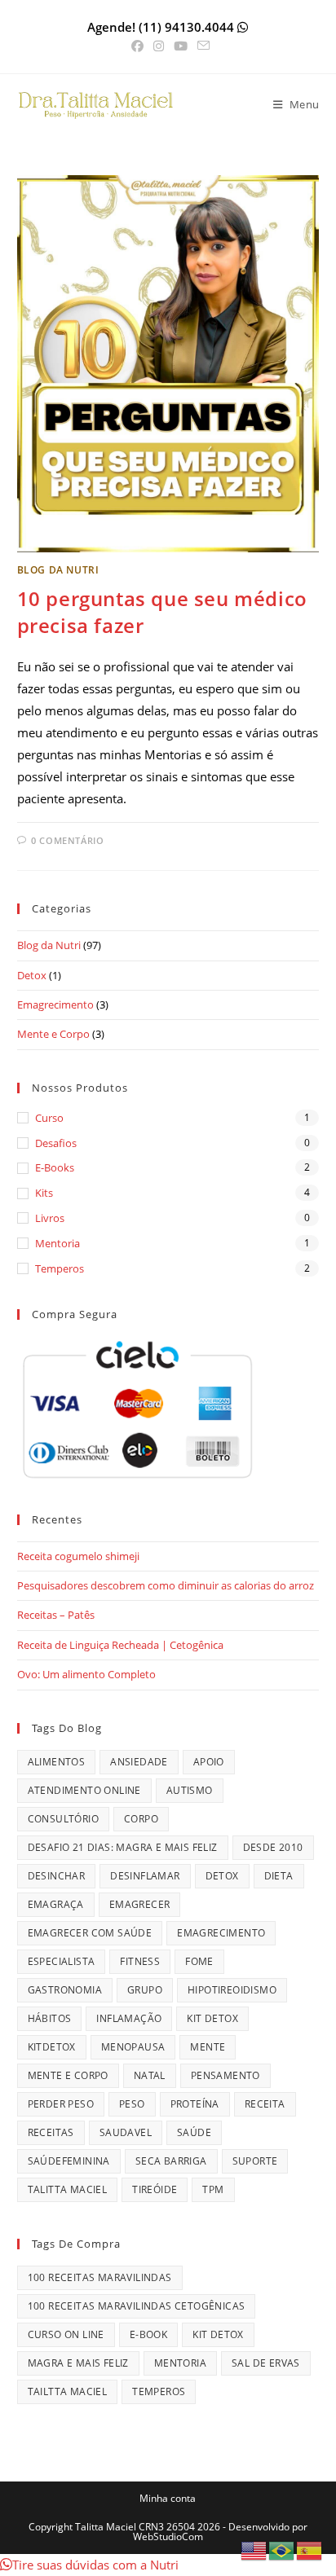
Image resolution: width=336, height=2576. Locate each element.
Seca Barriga (171, 2161)
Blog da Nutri (58, 570)
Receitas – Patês (56, 1615)
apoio (209, 1762)
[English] (254, 2549)
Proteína (195, 2104)
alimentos (57, 1762)
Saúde (194, 2132)
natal (150, 2075)
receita (265, 2104)
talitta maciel (68, 2189)
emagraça (56, 1904)
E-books (55, 1167)
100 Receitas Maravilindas (100, 2277)
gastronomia (65, 1990)
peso (132, 2104)
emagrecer (140, 1904)
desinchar (57, 1876)
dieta (279, 1876)
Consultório (63, 1819)
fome (199, 1961)
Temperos (60, 1268)
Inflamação (129, 2018)
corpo (141, 1819)
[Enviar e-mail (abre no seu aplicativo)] (201, 46)
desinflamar (145, 1876)
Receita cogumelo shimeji (78, 1556)
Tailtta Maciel (68, 2391)
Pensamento (225, 2075)
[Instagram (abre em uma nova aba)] (159, 46)
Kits (44, 1193)
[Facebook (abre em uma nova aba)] (137, 46)
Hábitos (50, 2018)
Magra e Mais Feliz (78, 2363)
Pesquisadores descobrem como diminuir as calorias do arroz (166, 1585)
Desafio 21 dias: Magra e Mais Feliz (123, 1847)
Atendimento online (84, 1790)
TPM (213, 2189)
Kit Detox (212, 2018)
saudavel (126, 2132)
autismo (190, 1790)
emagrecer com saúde (90, 1933)
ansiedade (139, 1762)
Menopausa (133, 2047)
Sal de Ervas (266, 2363)
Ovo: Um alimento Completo (86, 1674)
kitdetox (52, 2047)
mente (208, 2047)
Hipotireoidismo (232, 1990)
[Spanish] (310, 2549)
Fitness (140, 1961)
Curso (49, 1118)
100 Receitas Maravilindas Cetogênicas (137, 2306)
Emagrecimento (55, 1004)
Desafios (56, 1143)
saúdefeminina (69, 2161)
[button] (89, 2565)
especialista (62, 1961)
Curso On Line (66, 2334)
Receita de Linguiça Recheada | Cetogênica (120, 1645)
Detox (32, 975)
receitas (51, 2132)
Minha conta (168, 2498)
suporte (255, 2161)
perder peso (61, 2104)
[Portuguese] (282, 2549)
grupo (145, 1990)
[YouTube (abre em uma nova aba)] (181, 46)
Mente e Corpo (53, 1034)
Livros (50, 1218)
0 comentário (67, 840)
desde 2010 (273, 1847)
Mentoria (57, 1243)
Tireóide (155, 2189)
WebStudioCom (168, 2536)
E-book (148, 2334)
